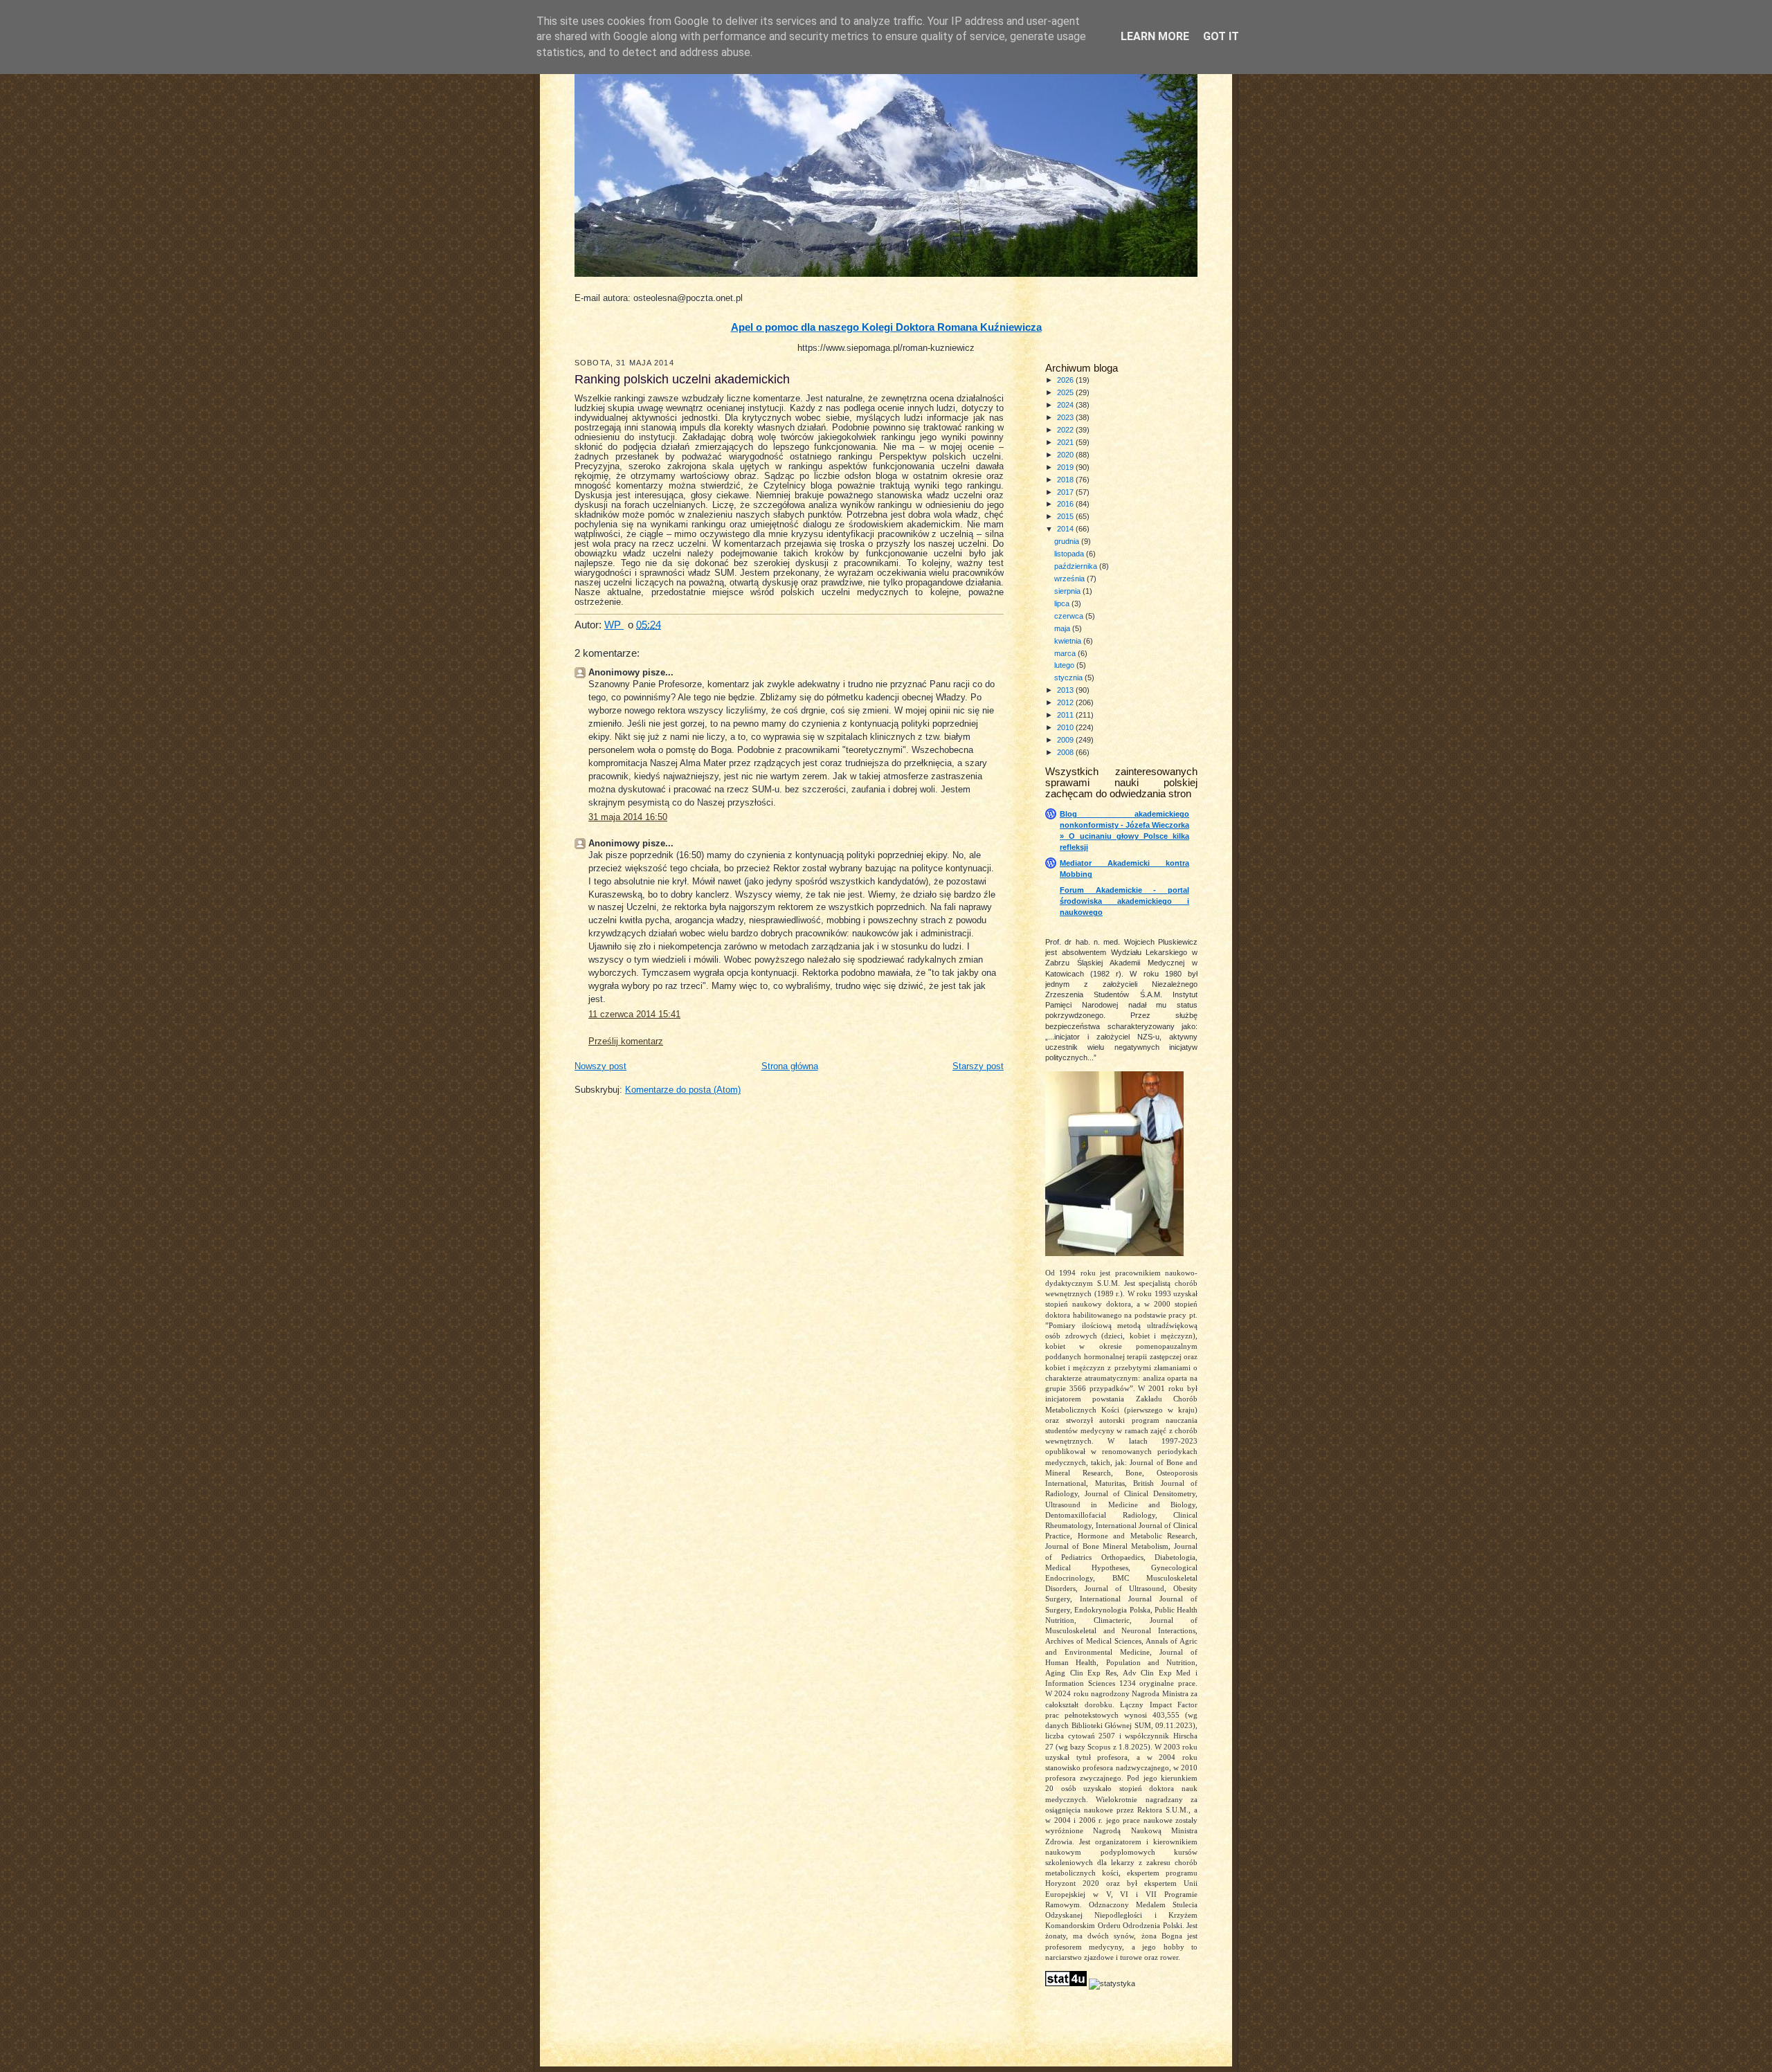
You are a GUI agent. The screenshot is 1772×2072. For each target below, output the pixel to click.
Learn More (1155, 36)
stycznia (1069, 678)
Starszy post (978, 1066)
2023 (1066, 417)
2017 (1066, 492)
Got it (1221, 36)
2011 (1066, 715)
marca (1066, 653)
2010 (1066, 727)
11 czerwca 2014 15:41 (634, 1015)
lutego (1065, 665)
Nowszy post (600, 1066)
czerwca (1070, 616)
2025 (1066, 392)
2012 (1066, 702)
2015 (1066, 516)
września (1070, 579)
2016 (1066, 504)
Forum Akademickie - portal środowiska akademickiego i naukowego (1124, 901)
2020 (1066, 455)
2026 (1066, 380)
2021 (1066, 442)
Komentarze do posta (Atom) (683, 1090)
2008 (1066, 752)
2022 (1066, 430)
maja (1063, 628)
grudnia (1068, 541)
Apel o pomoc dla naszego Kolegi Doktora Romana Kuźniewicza (886, 327)
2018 (1066, 480)
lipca (1063, 603)
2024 (1066, 405)
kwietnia (1069, 641)
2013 (1066, 690)
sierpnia (1068, 591)
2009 (1066, 740)
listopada (1070, 554)
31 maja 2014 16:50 (628, 817)
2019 (1066, 467)
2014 (1066, 529)
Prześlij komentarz (626, 1042)
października (1077, 566)
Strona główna (790, 1066)
